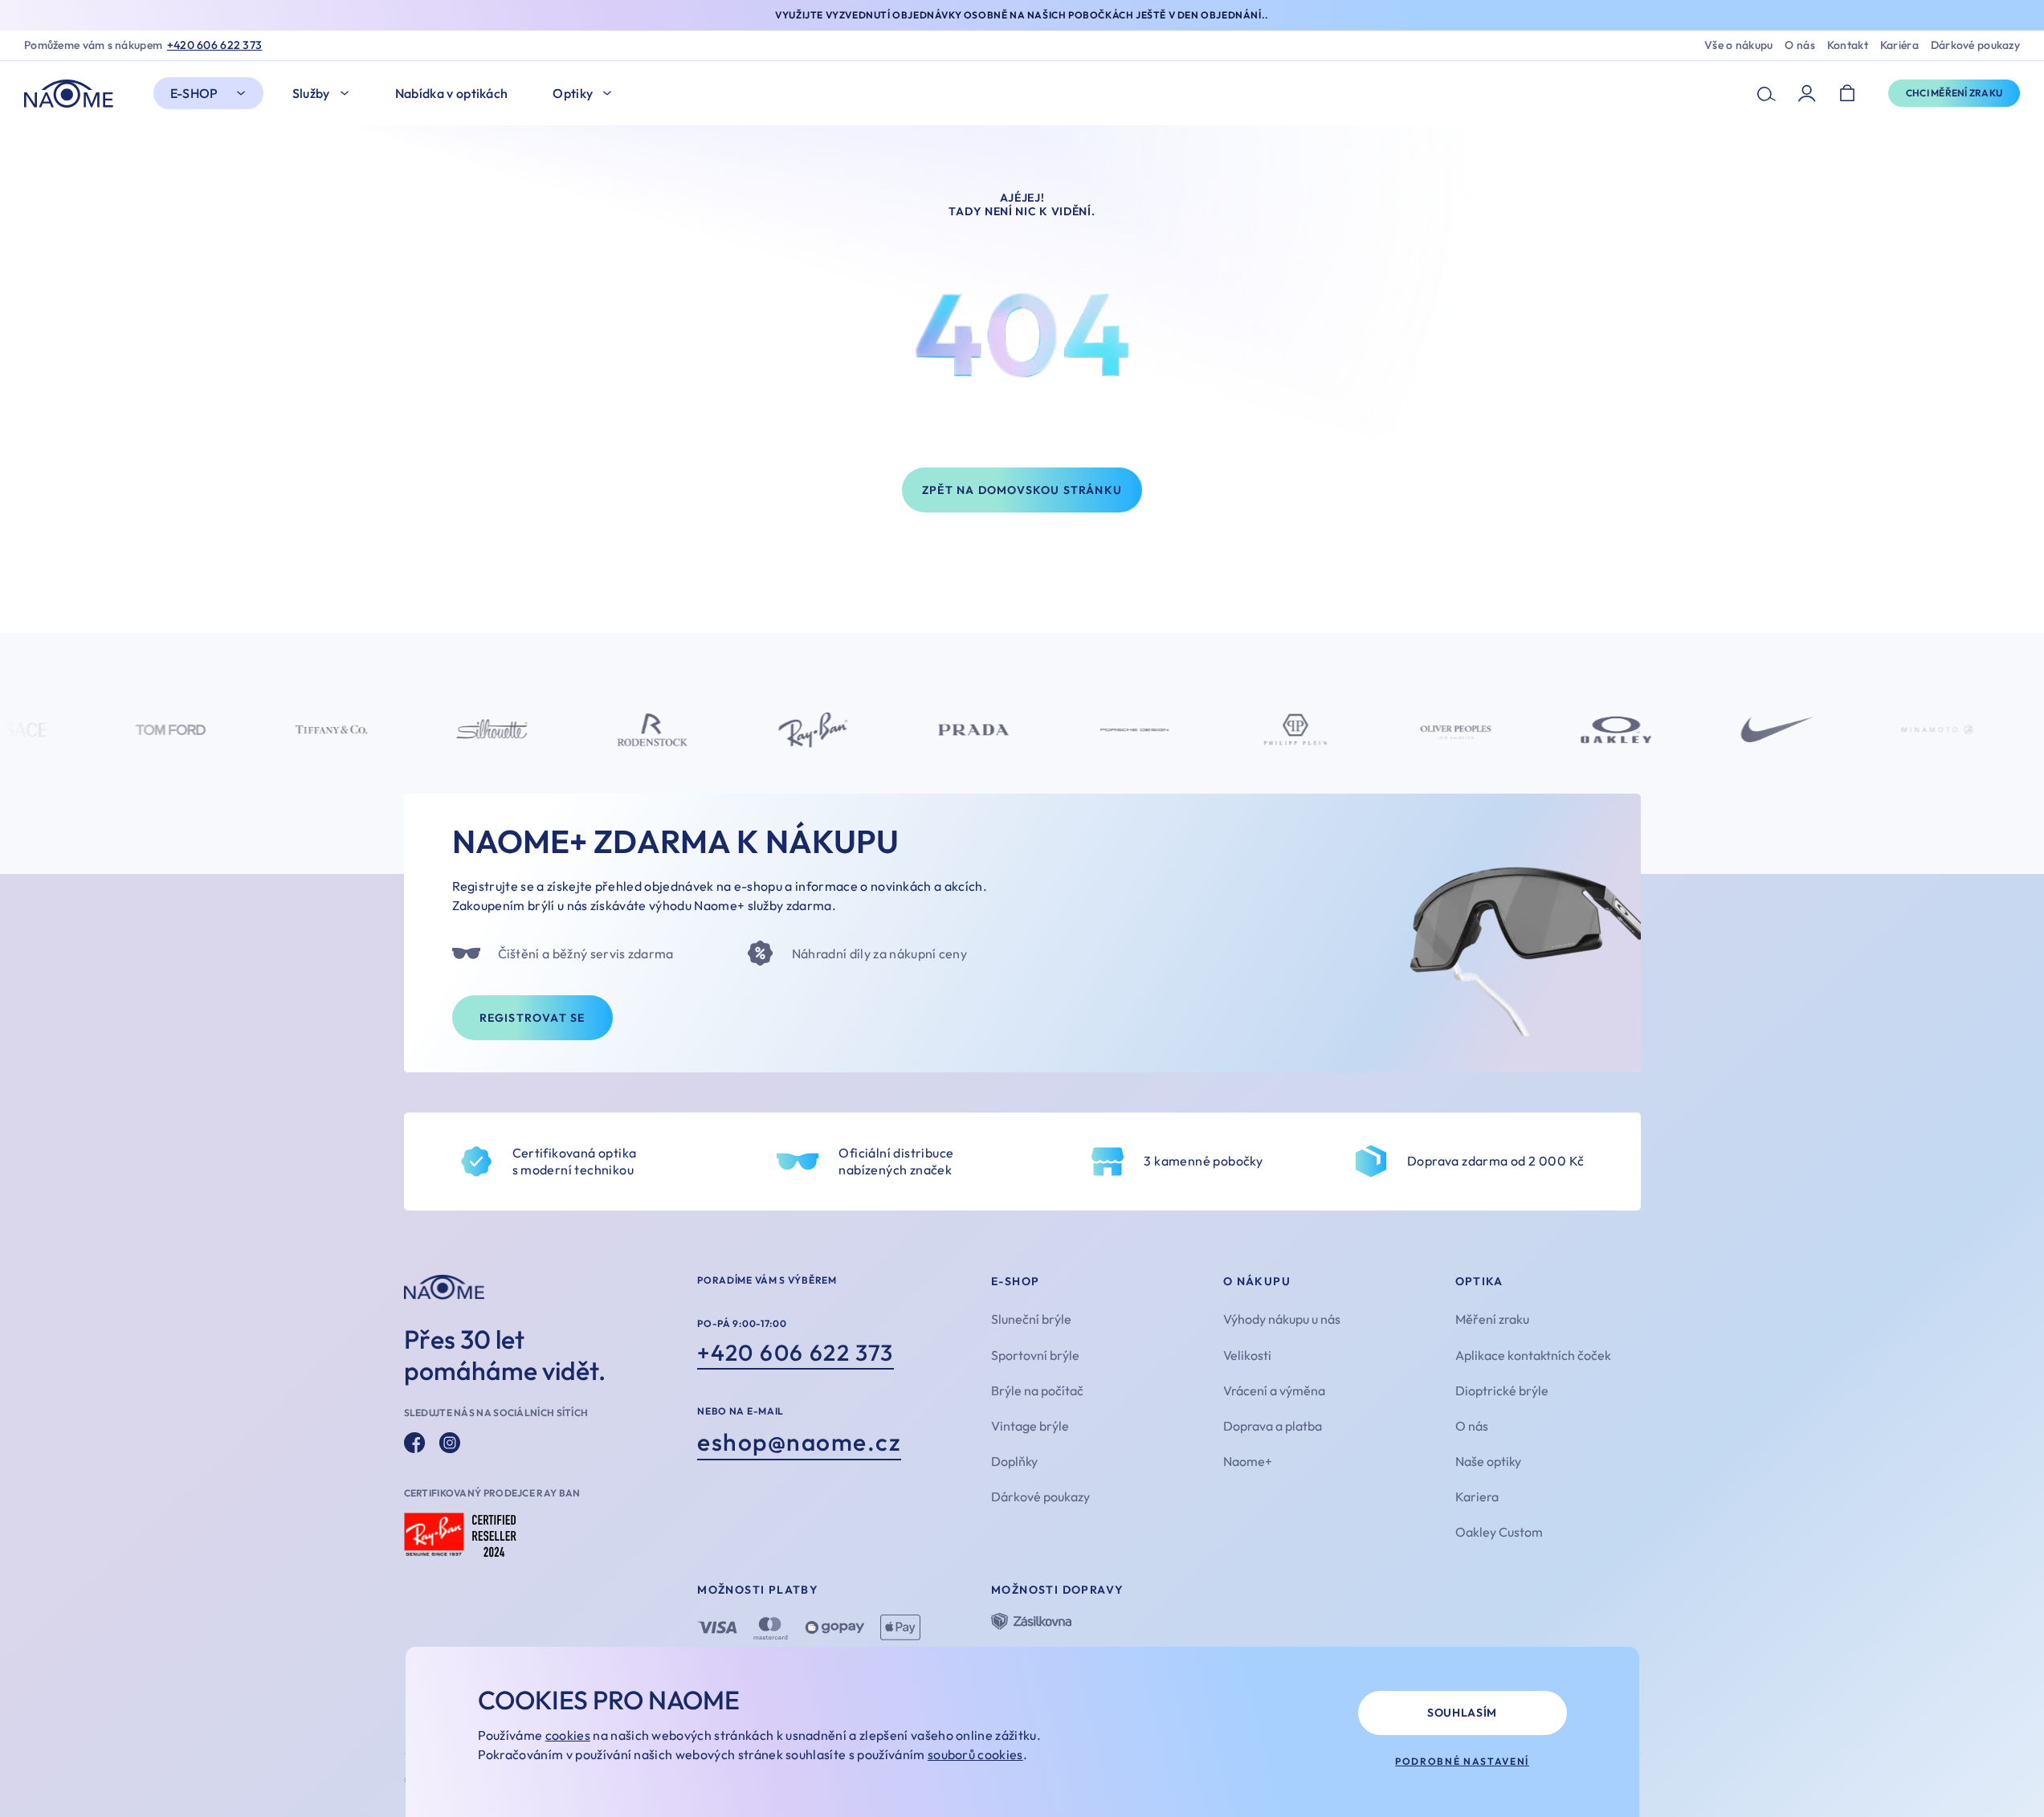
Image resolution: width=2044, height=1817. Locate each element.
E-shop (194, 93)
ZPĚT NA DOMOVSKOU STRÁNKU (1022, 490)
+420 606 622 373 (214, 45)
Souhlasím (1462, 1713)
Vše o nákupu (1738, 45)
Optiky (573, 93)
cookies (568, 1735)
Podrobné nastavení (1462, 1761)
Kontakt (1848, 45)
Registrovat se (532, 1018)
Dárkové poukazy (1975, 45)
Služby (311, 93)
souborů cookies (975, 1754)
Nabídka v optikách (452, 93)
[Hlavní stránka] (73, 94)
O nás (1799, 45)
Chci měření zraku (1954, 93)
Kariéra (1899, 45)
